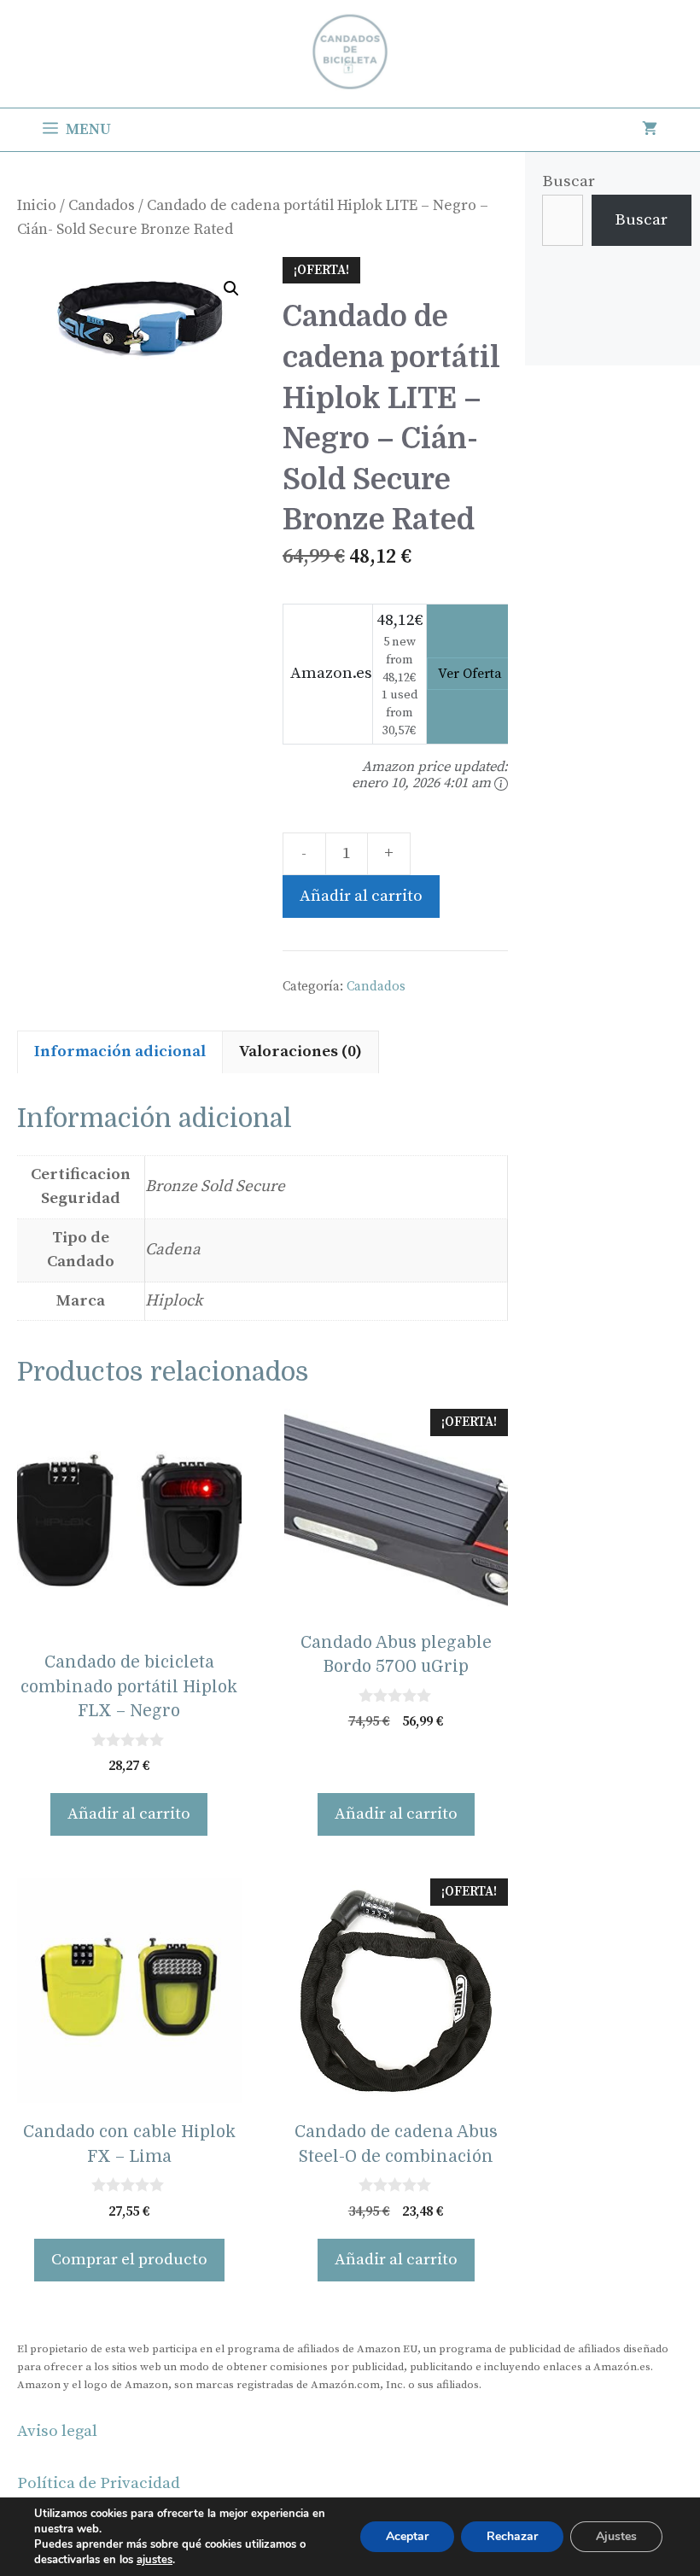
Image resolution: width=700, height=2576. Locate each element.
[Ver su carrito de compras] (650, 130)
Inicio (37, 206)
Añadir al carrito (361, 896)
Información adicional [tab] (120, 1051)
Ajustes (616, 2536)
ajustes (155, 2560)
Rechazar (512, 2536)
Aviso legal (57, 2431)
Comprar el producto (129, 2260)
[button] (231, 289)
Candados (102, 206)
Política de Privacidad (99, 2483)
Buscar (569, 181)
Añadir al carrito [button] (129, 1814)
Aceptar (407, 2536)
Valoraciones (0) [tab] (300, 1051)
